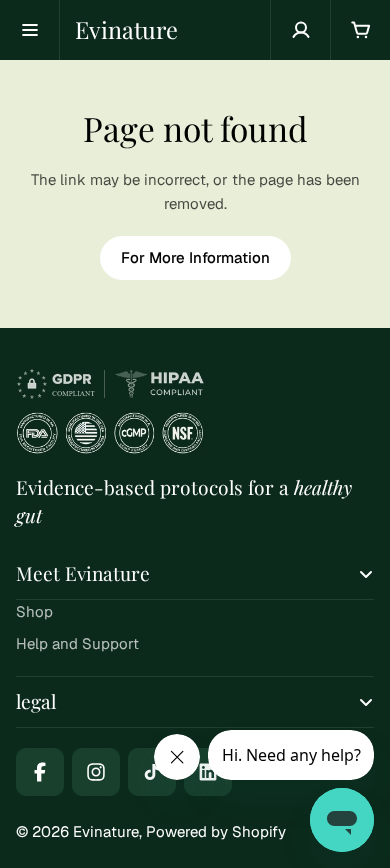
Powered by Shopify (216, 831)
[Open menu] (30, 30)
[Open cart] (360, 30)
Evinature (126, 29)
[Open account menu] (300, 30)
